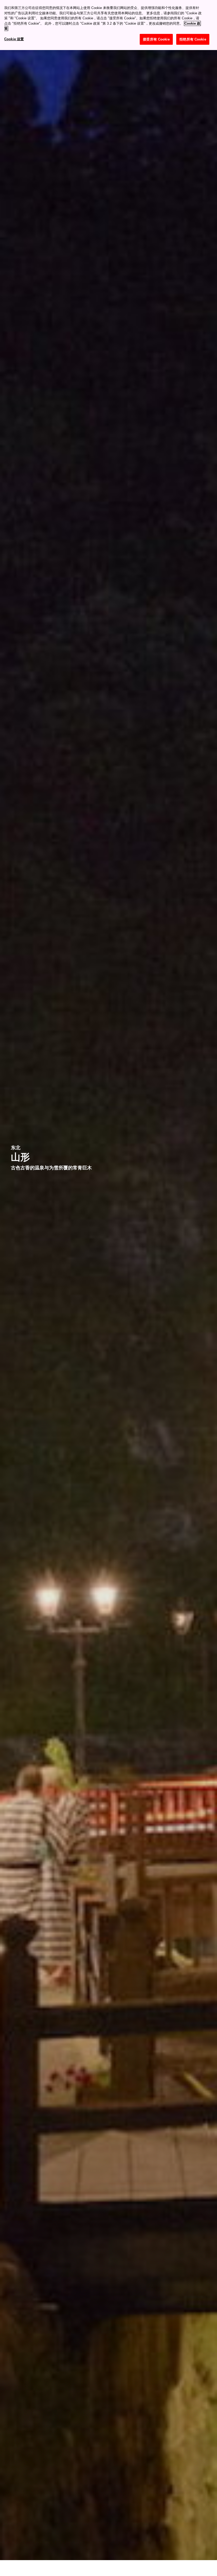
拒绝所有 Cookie (193, 39)
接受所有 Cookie (156, 39)
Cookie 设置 (14, 39)
